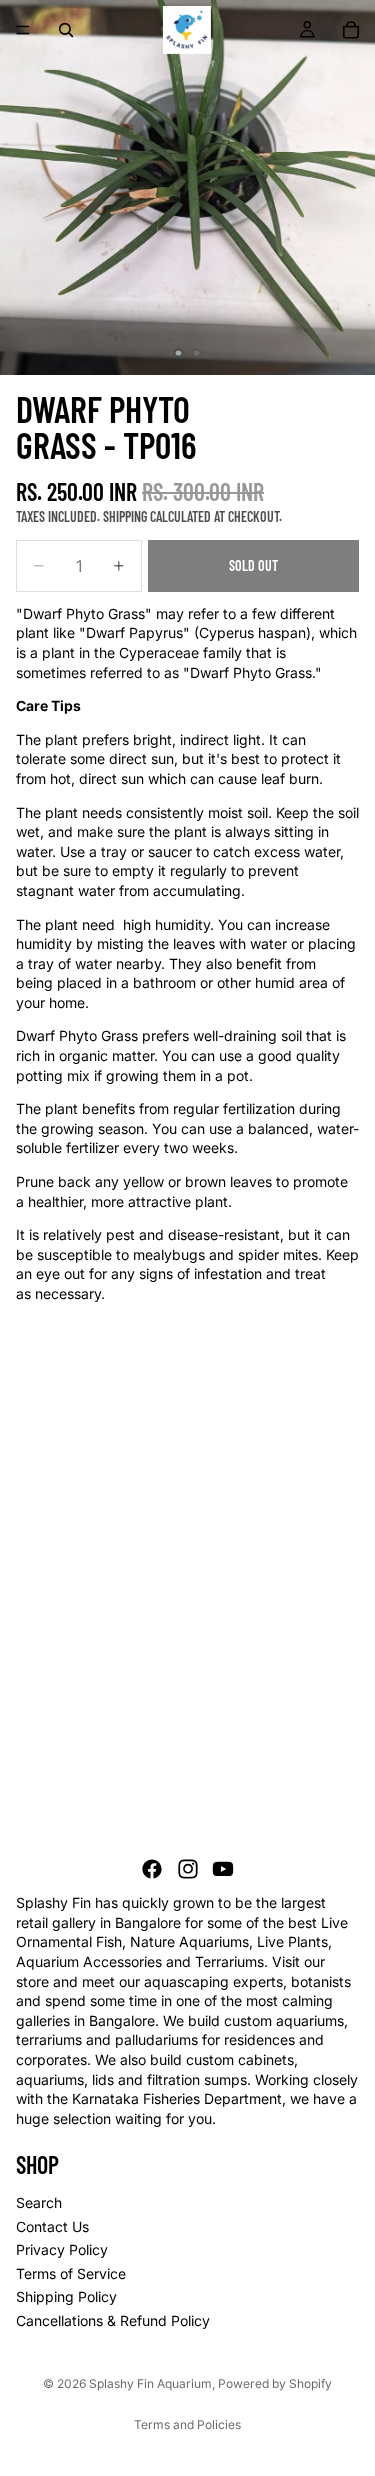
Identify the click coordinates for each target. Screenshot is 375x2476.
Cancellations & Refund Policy (113, 2320)
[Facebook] (152, 1870)
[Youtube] (223, 1870)
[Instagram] (188, 1870)
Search (39, 2202)
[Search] (66, 30)
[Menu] (23, 30)
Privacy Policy (62, 2250)
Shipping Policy (66, 2297)
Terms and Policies (187, 2424)
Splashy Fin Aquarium (150, 2383)
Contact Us (52, 2226)
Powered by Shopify (275, 2383)
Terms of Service (71, 2273)
